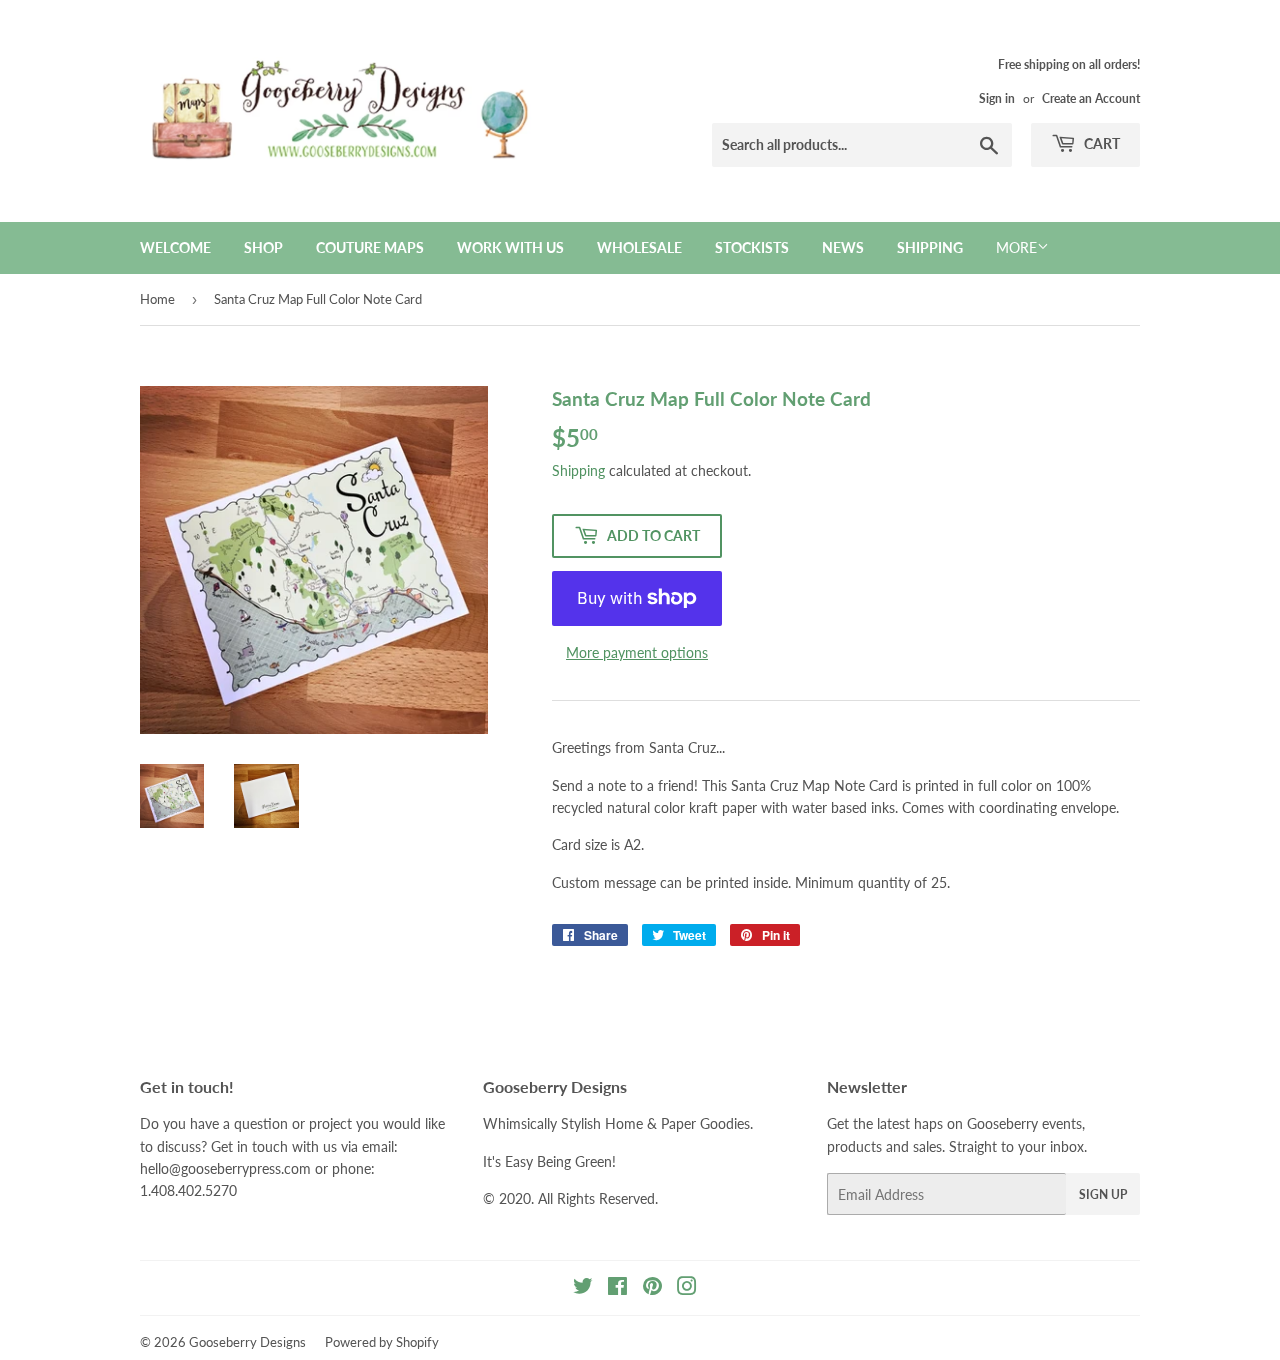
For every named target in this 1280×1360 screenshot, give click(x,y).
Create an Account (1091, 98)
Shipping (930, 247)
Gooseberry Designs (247, 1342)
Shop (263, 247)
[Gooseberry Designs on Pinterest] (652, 1288)
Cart (1100, 143)
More (1016, 247)
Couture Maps (370, 247)
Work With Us (510, 247)
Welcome (175, 247)
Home (157, 299)
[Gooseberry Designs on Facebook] (617, 1288)
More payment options (637, 652)
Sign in (997, 98)
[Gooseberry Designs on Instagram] (687, 1288)
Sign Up (1103, 1194)
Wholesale (639, 247)
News (843, 247)
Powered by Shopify (382, 1342)
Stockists (752, 247)
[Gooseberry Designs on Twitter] (583, 1288)
